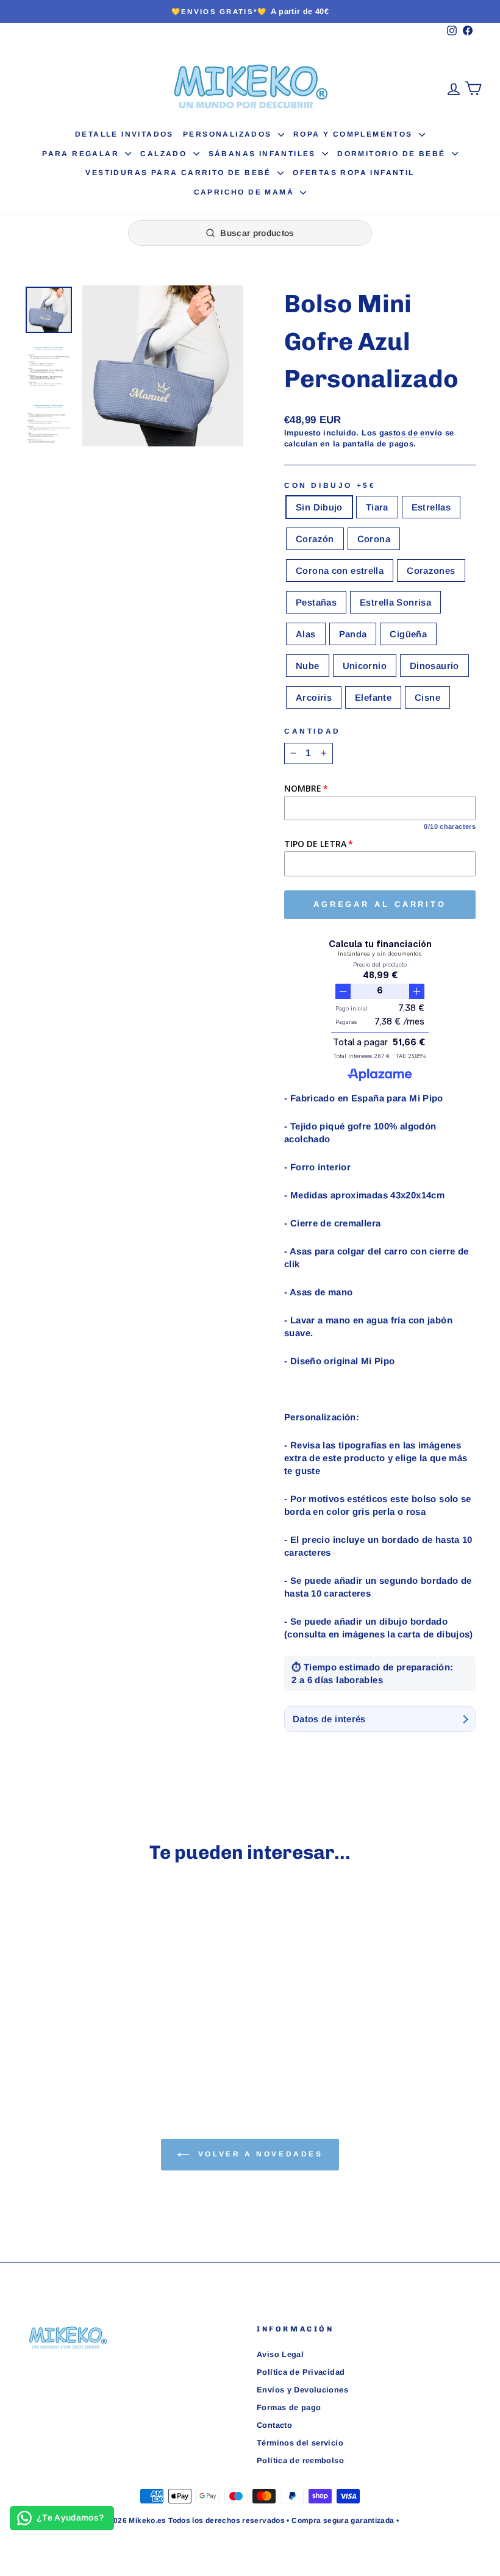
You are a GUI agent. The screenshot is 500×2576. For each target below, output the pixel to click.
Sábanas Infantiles (264, 154)
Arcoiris (314, 697)
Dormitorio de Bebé (393, 154)
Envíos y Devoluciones (302, 2390)
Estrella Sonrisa (395, 602)
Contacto (274, 2425)
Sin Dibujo (319, 507)
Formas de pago (289, 2407)
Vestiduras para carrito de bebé (180, 173)
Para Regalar (82, 154)
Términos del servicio (300, 2443)
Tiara (377, 507)
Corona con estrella (340, 571)
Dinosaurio (434, 666)
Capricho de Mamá (246, 192)
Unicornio (365, 666)
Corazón (315, 539)
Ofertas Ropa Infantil (353, 173)
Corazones (431, 571)
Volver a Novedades (258, 2154)
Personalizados (229, 134)
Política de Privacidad (301, 2372)
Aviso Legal (280, 2354)
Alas (306, 634)
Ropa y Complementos (355, 134)
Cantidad (312, 731)
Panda (353, 634)
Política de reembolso (300, 2460)
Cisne (427, 697)
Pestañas (316, 602)
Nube (308, 666)
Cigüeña (408, 634)
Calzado (165, 154)
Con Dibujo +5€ (330, 485)
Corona (374, 539)
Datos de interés (329, 1719)
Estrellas (431, 507)
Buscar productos (257, 233)
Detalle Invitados (124, 134)
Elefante (373, 697)
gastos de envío (411, 433)
